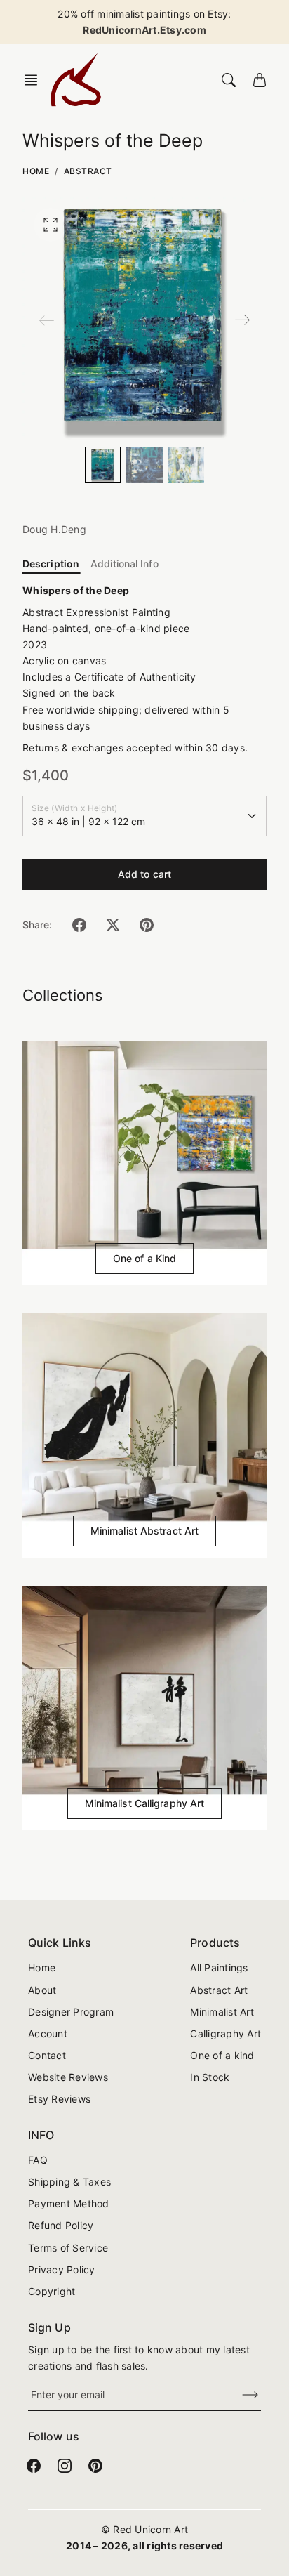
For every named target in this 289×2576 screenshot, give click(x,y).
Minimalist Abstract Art (144, 1531)
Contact (47, 2055)
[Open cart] (260, 80)
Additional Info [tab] (125, 564)
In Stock (210, 2077)
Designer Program (71, 2012)
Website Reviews (68, 2077)
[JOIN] (241, 2395)
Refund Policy (61, 2225)
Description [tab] (51, 564)
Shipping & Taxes (69, 2182)
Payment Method (69, 2203)
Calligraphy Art (226, 2033)
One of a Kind (144, 1258)
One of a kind (222, 2055)
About (42, 1990)
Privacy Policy (62, 2269)
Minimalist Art (222, 2012)
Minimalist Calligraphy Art (145, 1803)
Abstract (88, 171)
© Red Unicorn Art (144, 2529)
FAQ (38, 2160)
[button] (35, 80)
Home (36, 171)
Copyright (52, 2291)
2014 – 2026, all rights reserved (144, 2545)
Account (48, 2033)
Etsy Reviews (59, 2099)
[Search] (229, 80)
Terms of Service (68, 2248)
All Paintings (219, 1967)
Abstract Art (219, 1990)
